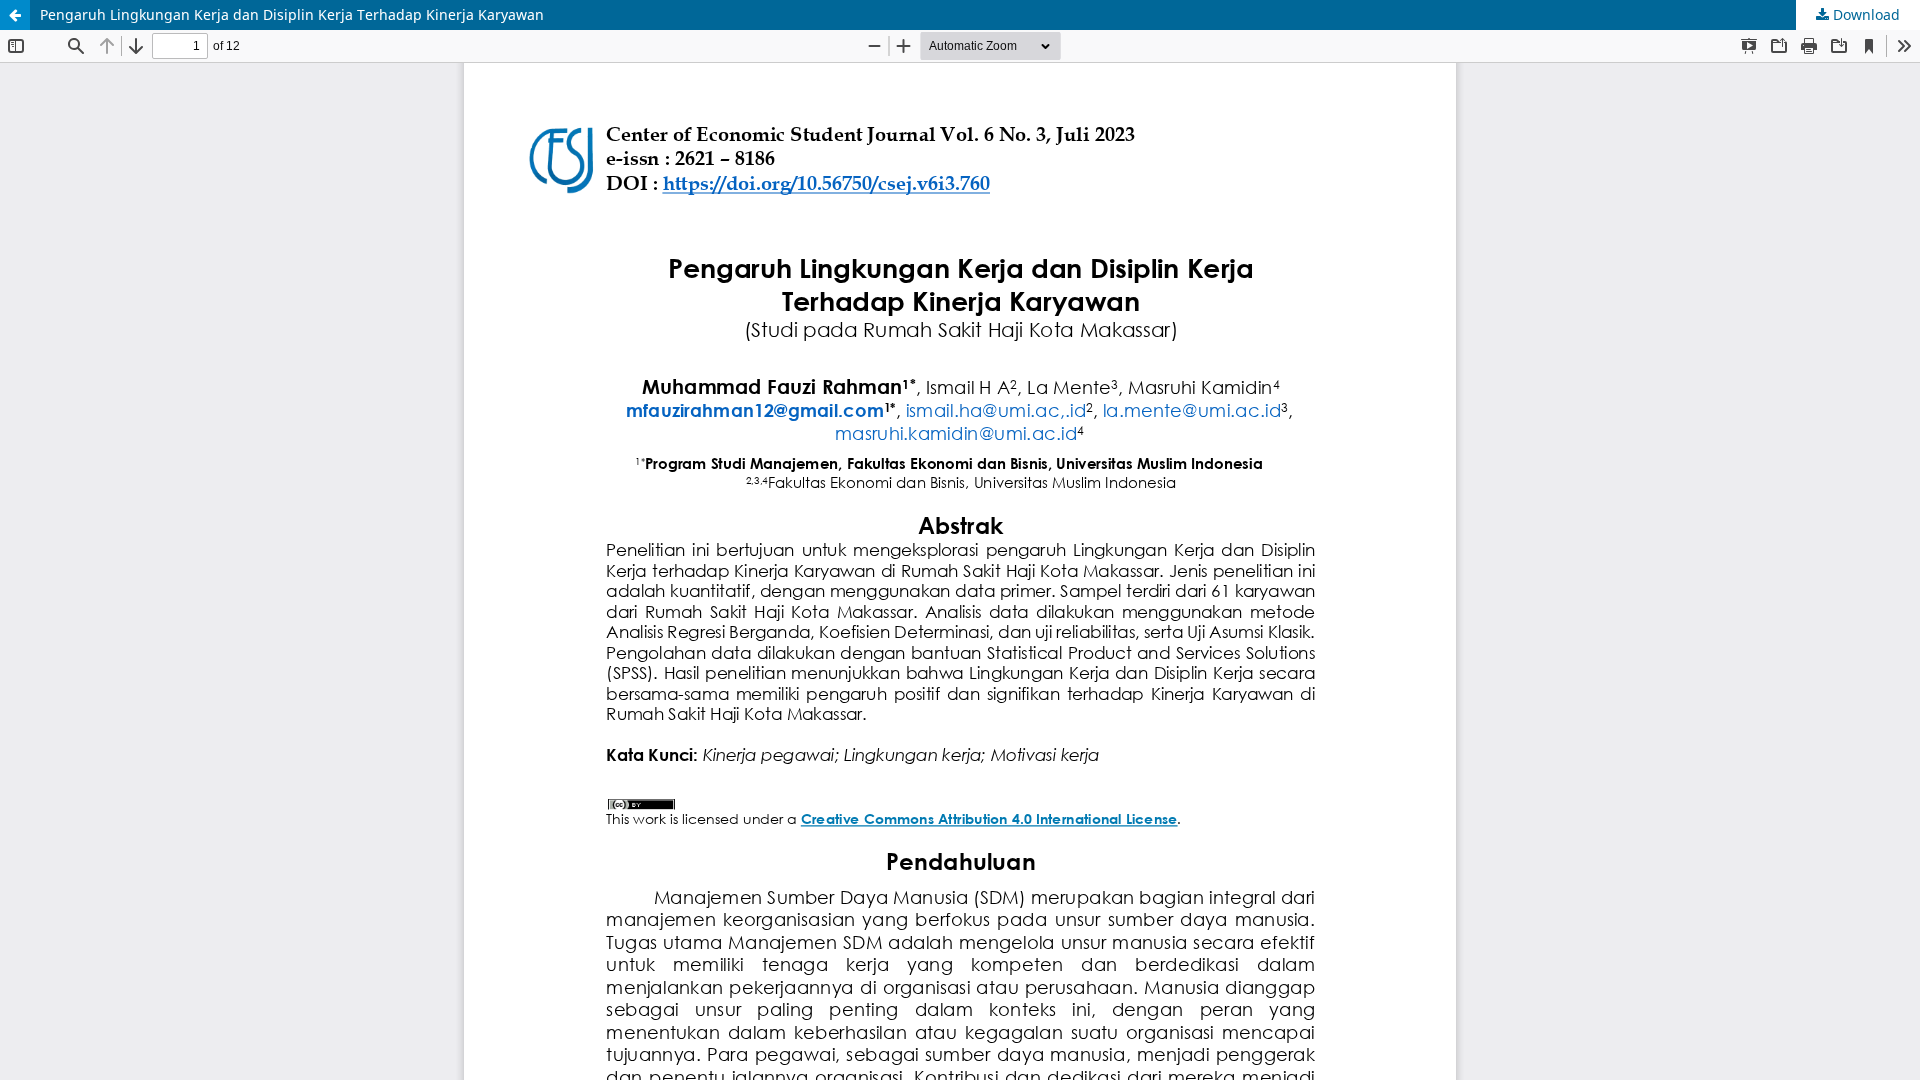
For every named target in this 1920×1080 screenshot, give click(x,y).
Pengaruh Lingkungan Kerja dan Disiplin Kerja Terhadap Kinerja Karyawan (292, 14)
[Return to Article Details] (15, 15)
